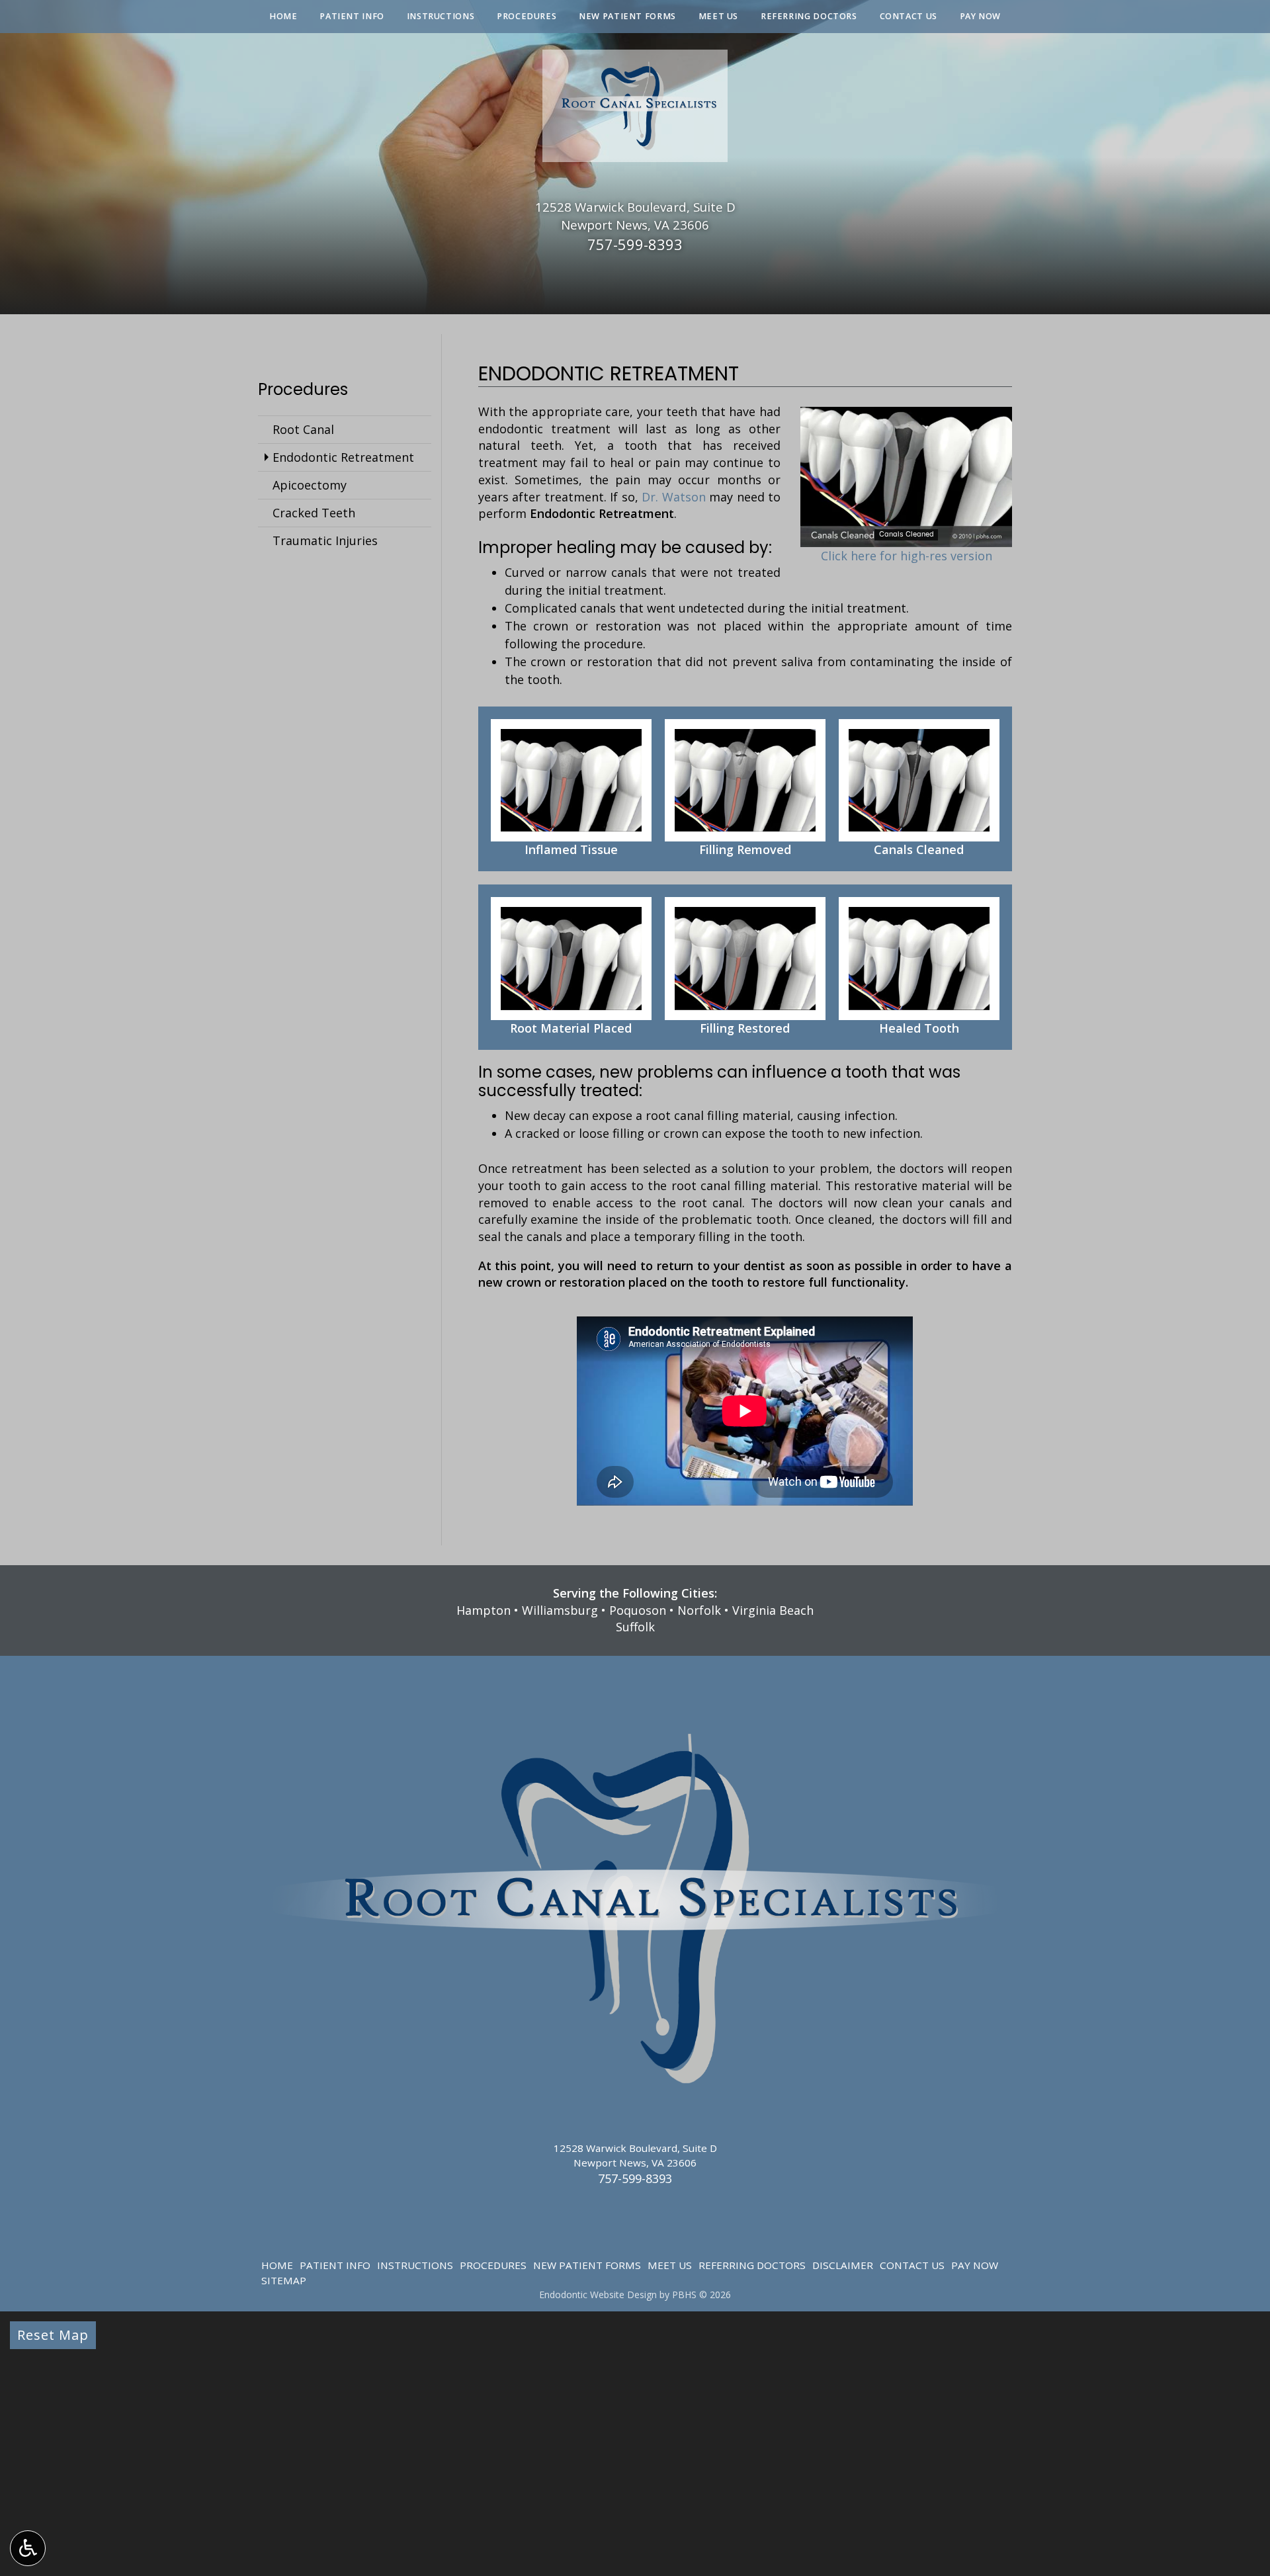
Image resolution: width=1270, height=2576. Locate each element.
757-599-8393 (635, 244)
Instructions (441, 17)
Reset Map (53, 2335)
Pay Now (980, 17)
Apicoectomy (310, 485)
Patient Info (352, 17)
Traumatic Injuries (325, 540)
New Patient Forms (627, 17)
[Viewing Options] (28, 2548)
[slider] (906, 537)
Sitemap (284, 2280)
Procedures (527, 17)
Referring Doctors (809, 17)
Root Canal (303, 429)
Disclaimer (843, 2265)
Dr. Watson (674, 497)
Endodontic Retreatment (343, 457)
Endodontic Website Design (598, 2295)
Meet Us (718, 17)
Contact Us (909, 17)
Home (283, 17)
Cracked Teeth (314, 513)
